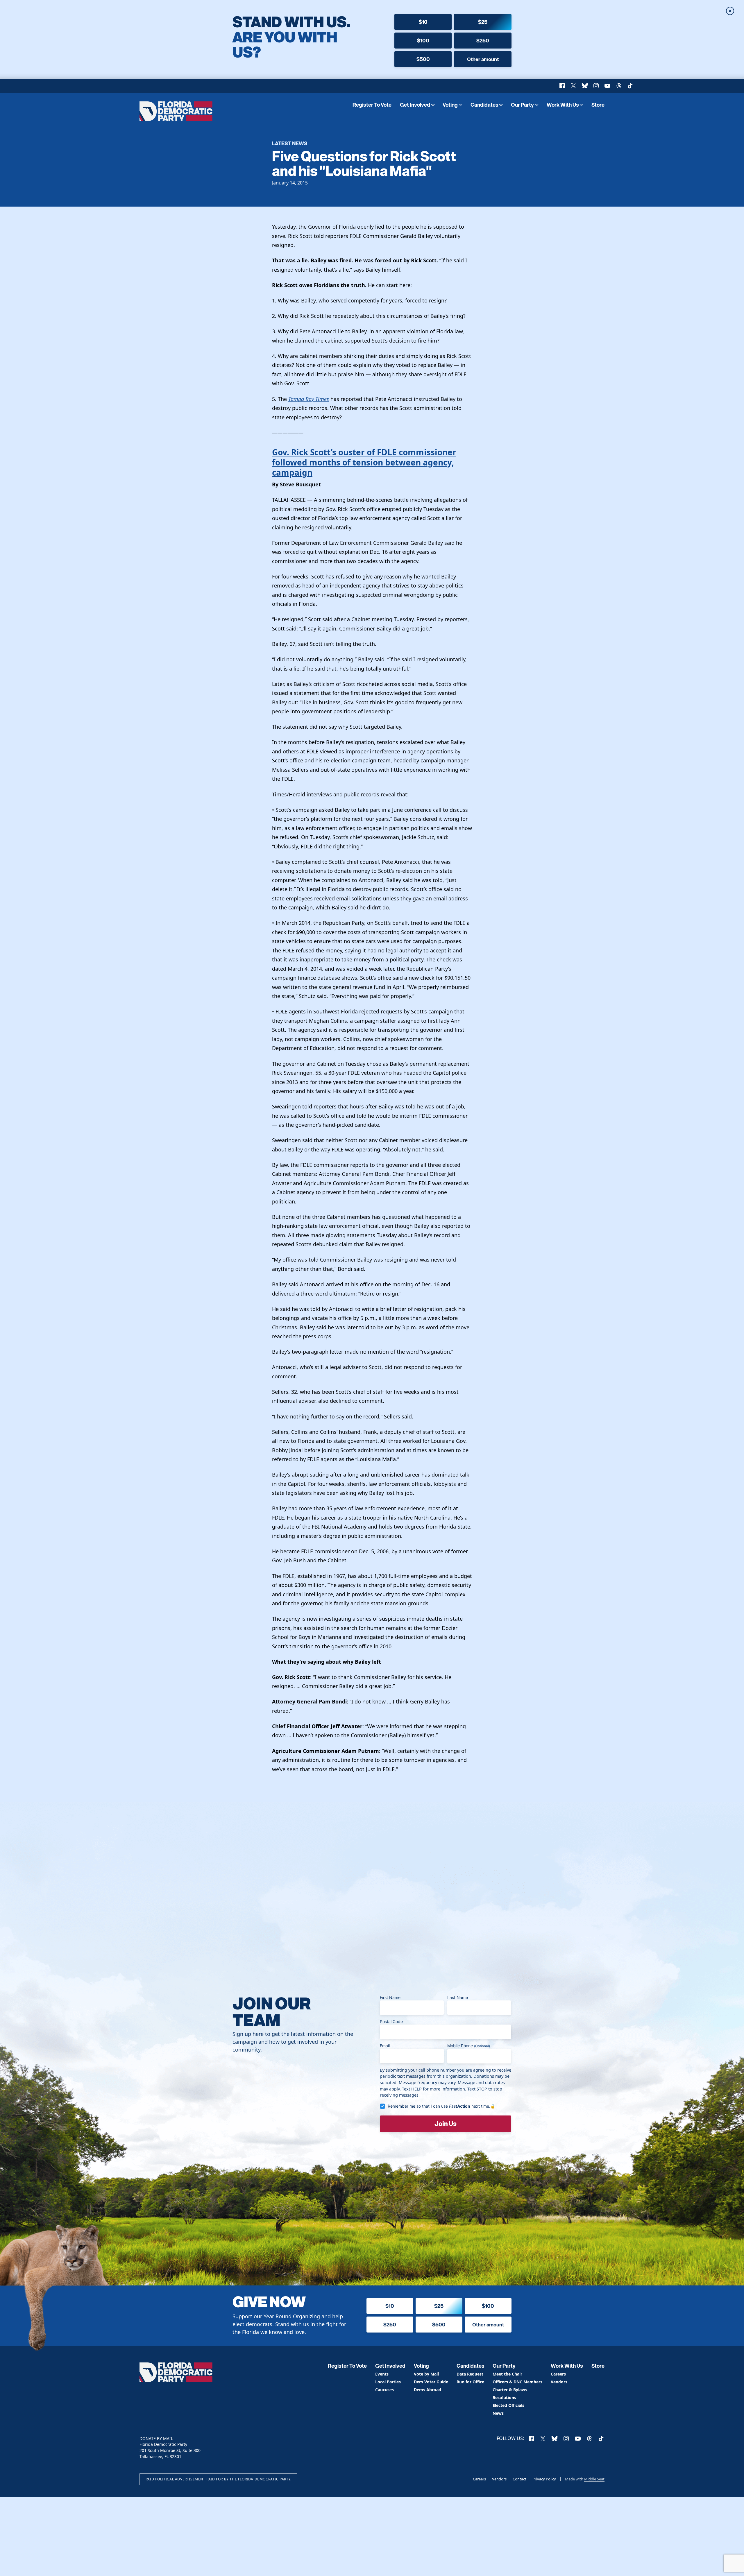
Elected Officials (508, 2406)
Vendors (559, 2382)
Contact (519, 2479)
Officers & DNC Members (517, 2382)
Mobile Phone (469, 2046)
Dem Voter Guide (431, 2382)
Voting (450, 105)
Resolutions (504, 2398)
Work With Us (563, 105)
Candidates (484, 105)
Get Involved (415, 105)
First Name (390, 1997)
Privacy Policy (544, 2479)
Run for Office (470, 2382)
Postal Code (391, 2021)
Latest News (290, 143)
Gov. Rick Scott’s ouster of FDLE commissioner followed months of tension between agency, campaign (364, 462)
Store (598, 105)
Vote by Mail (426, 2374)
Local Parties (388, 2382)
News (498, 2413)
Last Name (458, 1997)
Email (385, 2046)
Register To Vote (372, 105)
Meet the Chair (507, 2374)
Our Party (522, 105)
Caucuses (384, 2390)
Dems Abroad (428, 2390)
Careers (558, 2374)
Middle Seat (594, 2479)
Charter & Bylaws (510, 2390)
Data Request (470, 2374)
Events (382, 2374)
